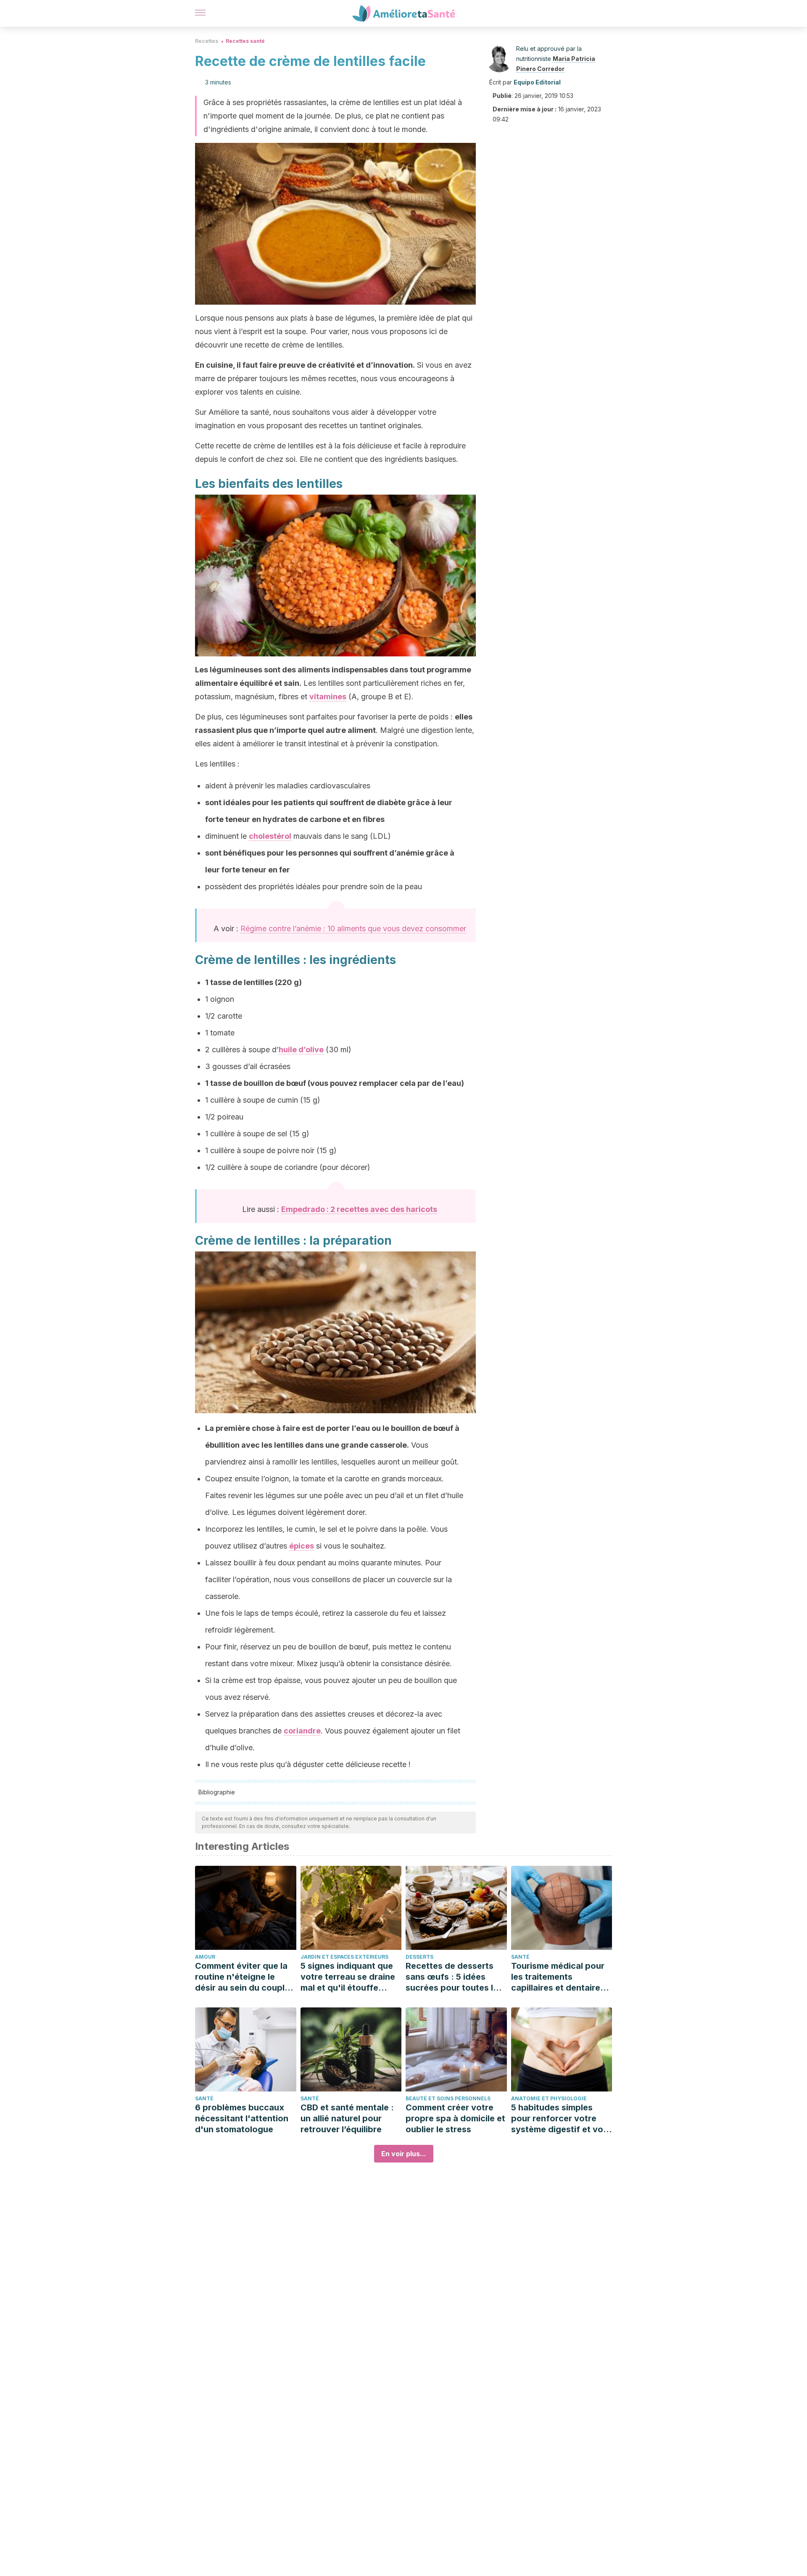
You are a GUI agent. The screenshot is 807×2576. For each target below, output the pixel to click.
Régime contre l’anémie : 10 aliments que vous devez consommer (353, 928)
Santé (520, 1957)
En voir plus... (404, 2154)
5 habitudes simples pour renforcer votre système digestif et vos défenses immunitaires (559, 2119)
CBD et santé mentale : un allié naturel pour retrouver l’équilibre (347, 2118)
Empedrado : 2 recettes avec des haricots (359, 1209)
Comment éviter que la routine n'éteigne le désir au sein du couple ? (242, 1977)
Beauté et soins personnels (448, 2098)
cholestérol (270, 836)
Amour (205, 1957)
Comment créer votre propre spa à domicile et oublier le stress (455, 2118)
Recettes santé (245, 41)
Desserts (419, 1957)
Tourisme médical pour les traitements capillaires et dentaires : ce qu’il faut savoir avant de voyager (560, 1977)
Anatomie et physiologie (549, 2098)
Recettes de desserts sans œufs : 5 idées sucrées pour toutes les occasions (454, 1977)
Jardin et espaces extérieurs (344, 1957)
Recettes (207, 41)
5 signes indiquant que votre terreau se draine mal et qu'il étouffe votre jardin (348, 1977)
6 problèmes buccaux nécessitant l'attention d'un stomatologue (242, 2118)
